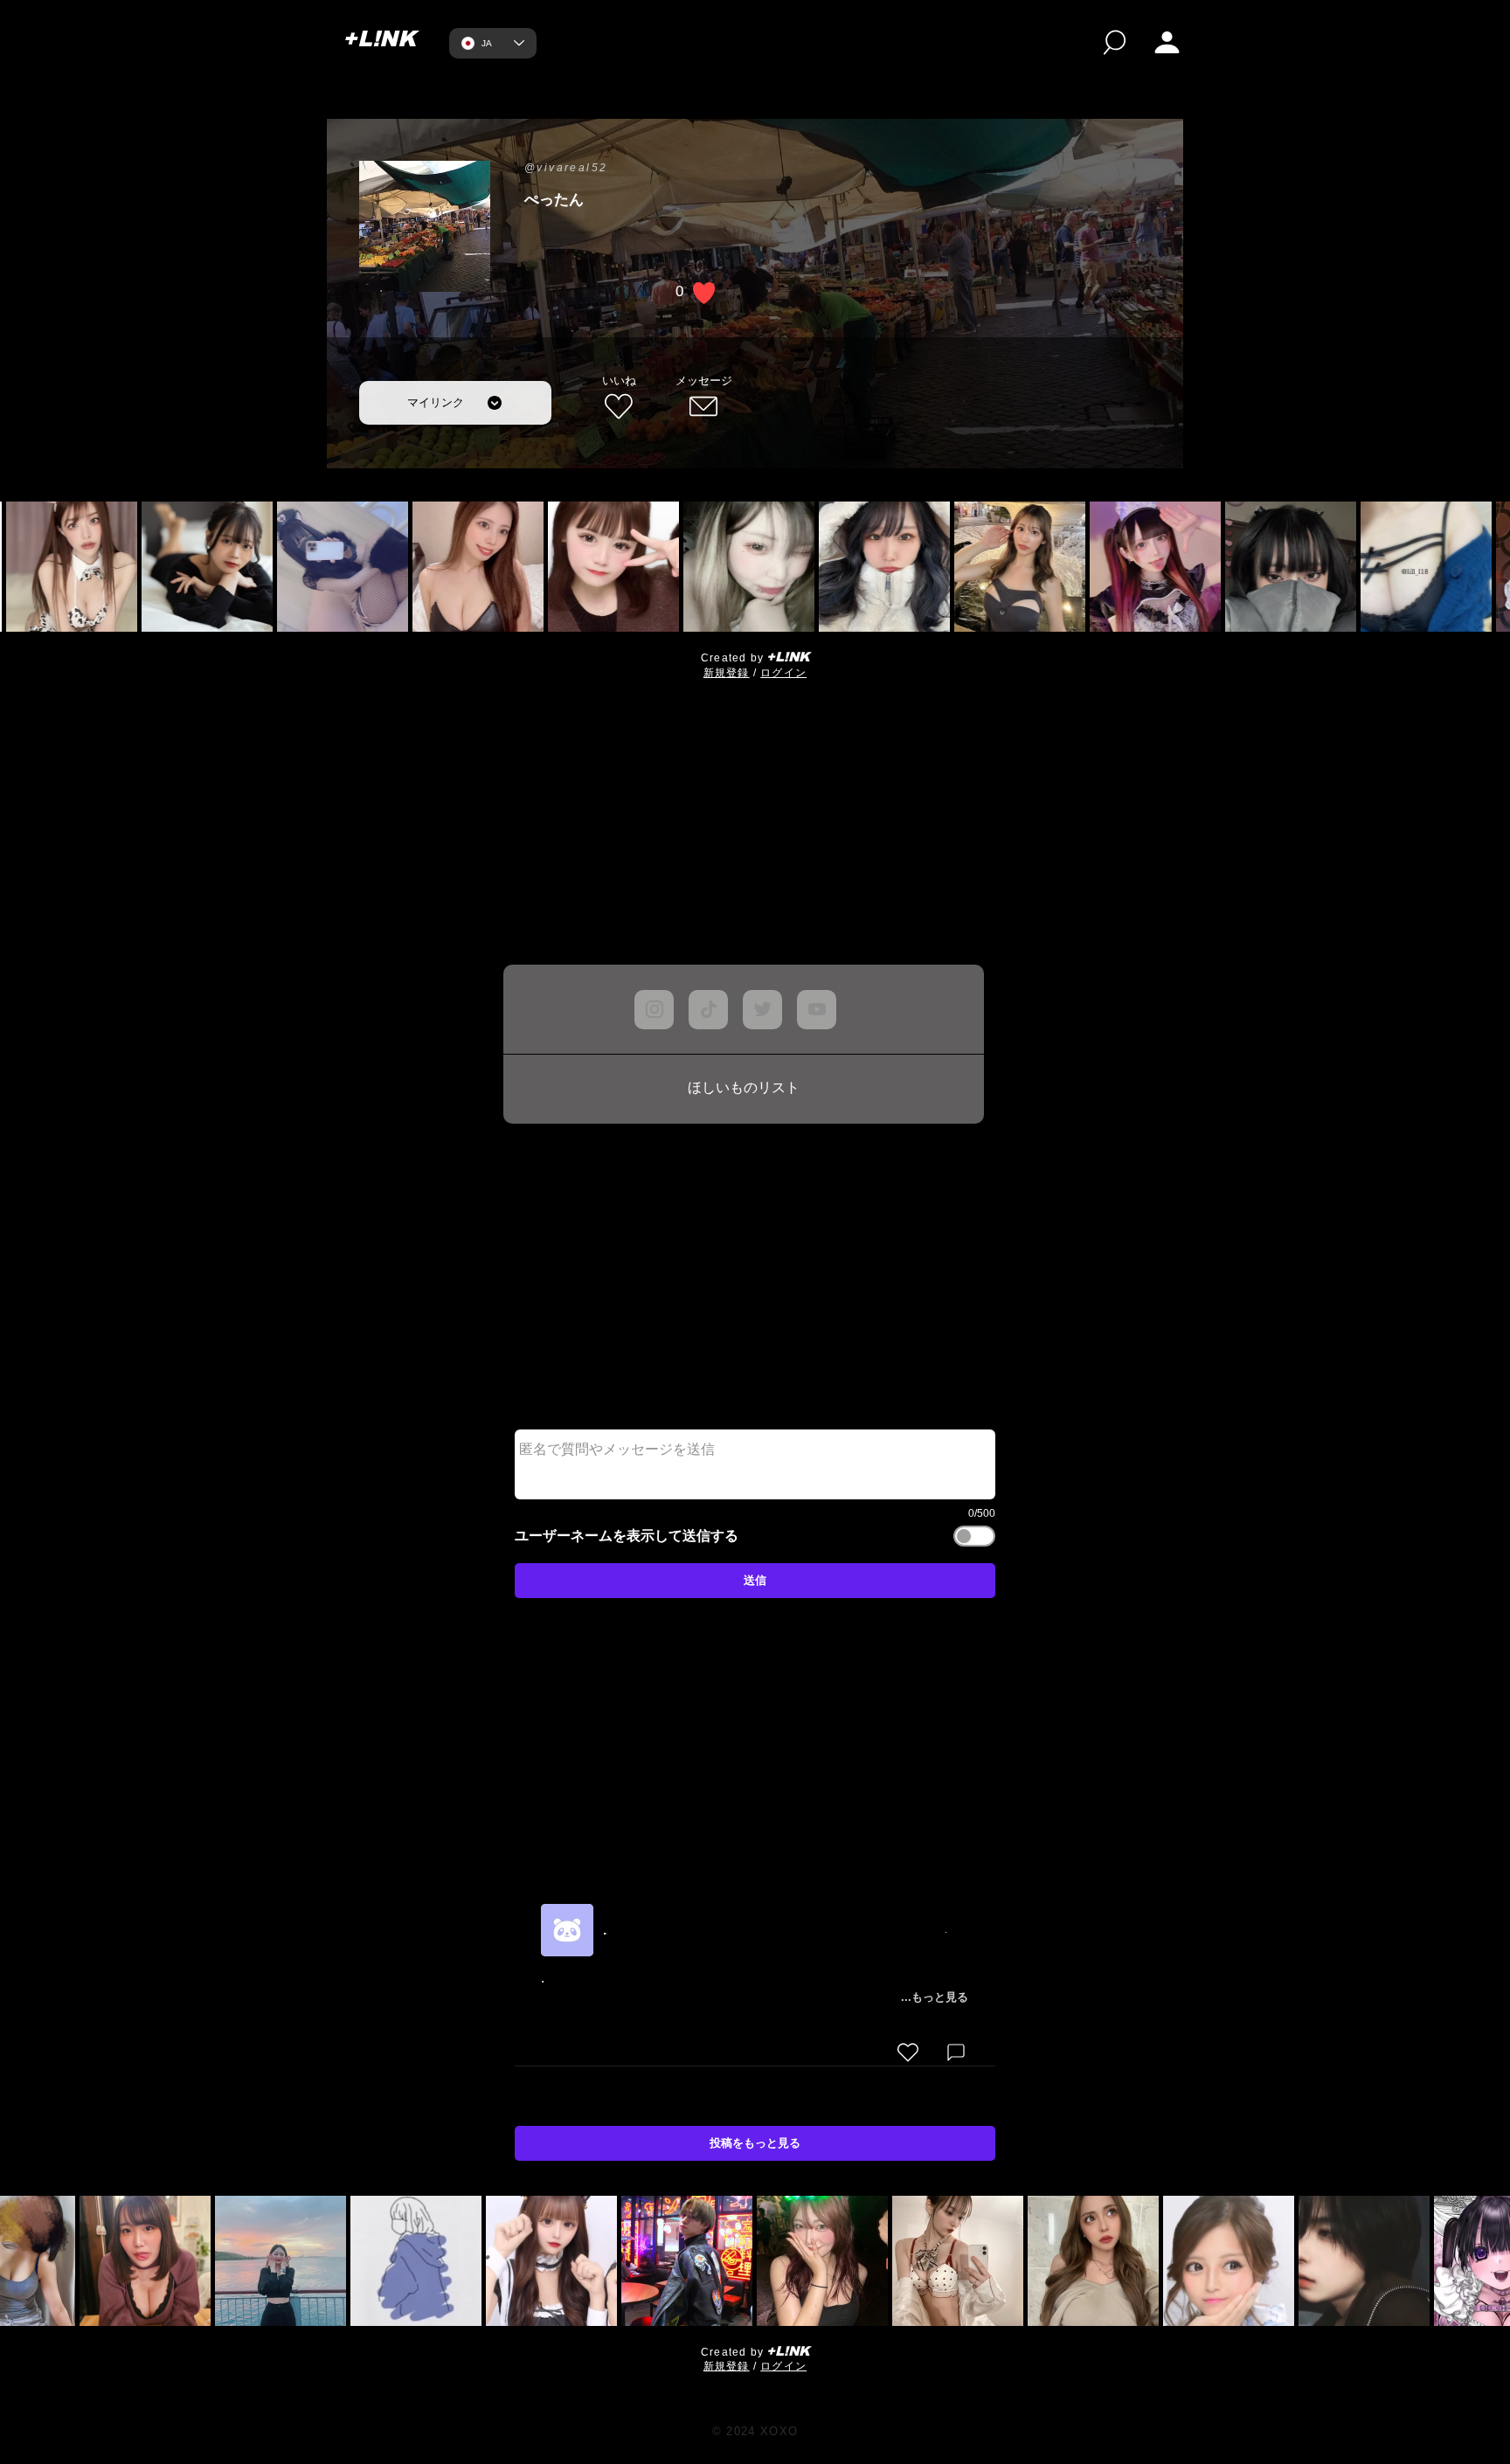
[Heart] (908, 2110)
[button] (1167, 42)
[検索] (1115, 42)
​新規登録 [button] (727, 673)
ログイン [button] (783, 673)
